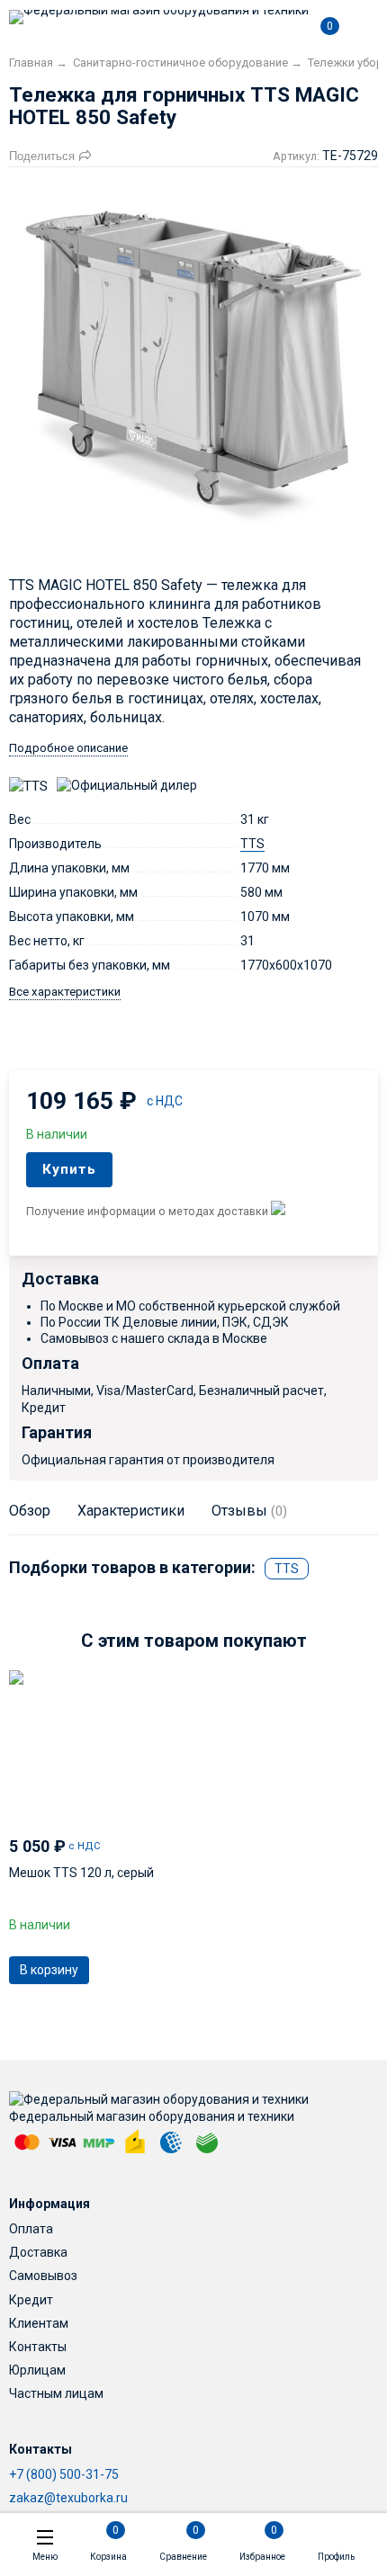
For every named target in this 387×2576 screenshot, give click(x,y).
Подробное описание (68, 748)
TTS (252, 844)
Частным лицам (56, 2393)
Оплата (31, 2229)
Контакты (38, 2347)
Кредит (31, 2300)
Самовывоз (43, 2276)
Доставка (38, 2252)
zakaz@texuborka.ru (68, 2498)
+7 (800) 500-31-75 (64, 2474)
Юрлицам (37, 2370)
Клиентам (39, 2323)
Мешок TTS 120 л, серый (81, 1873)
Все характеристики (65, 992)
